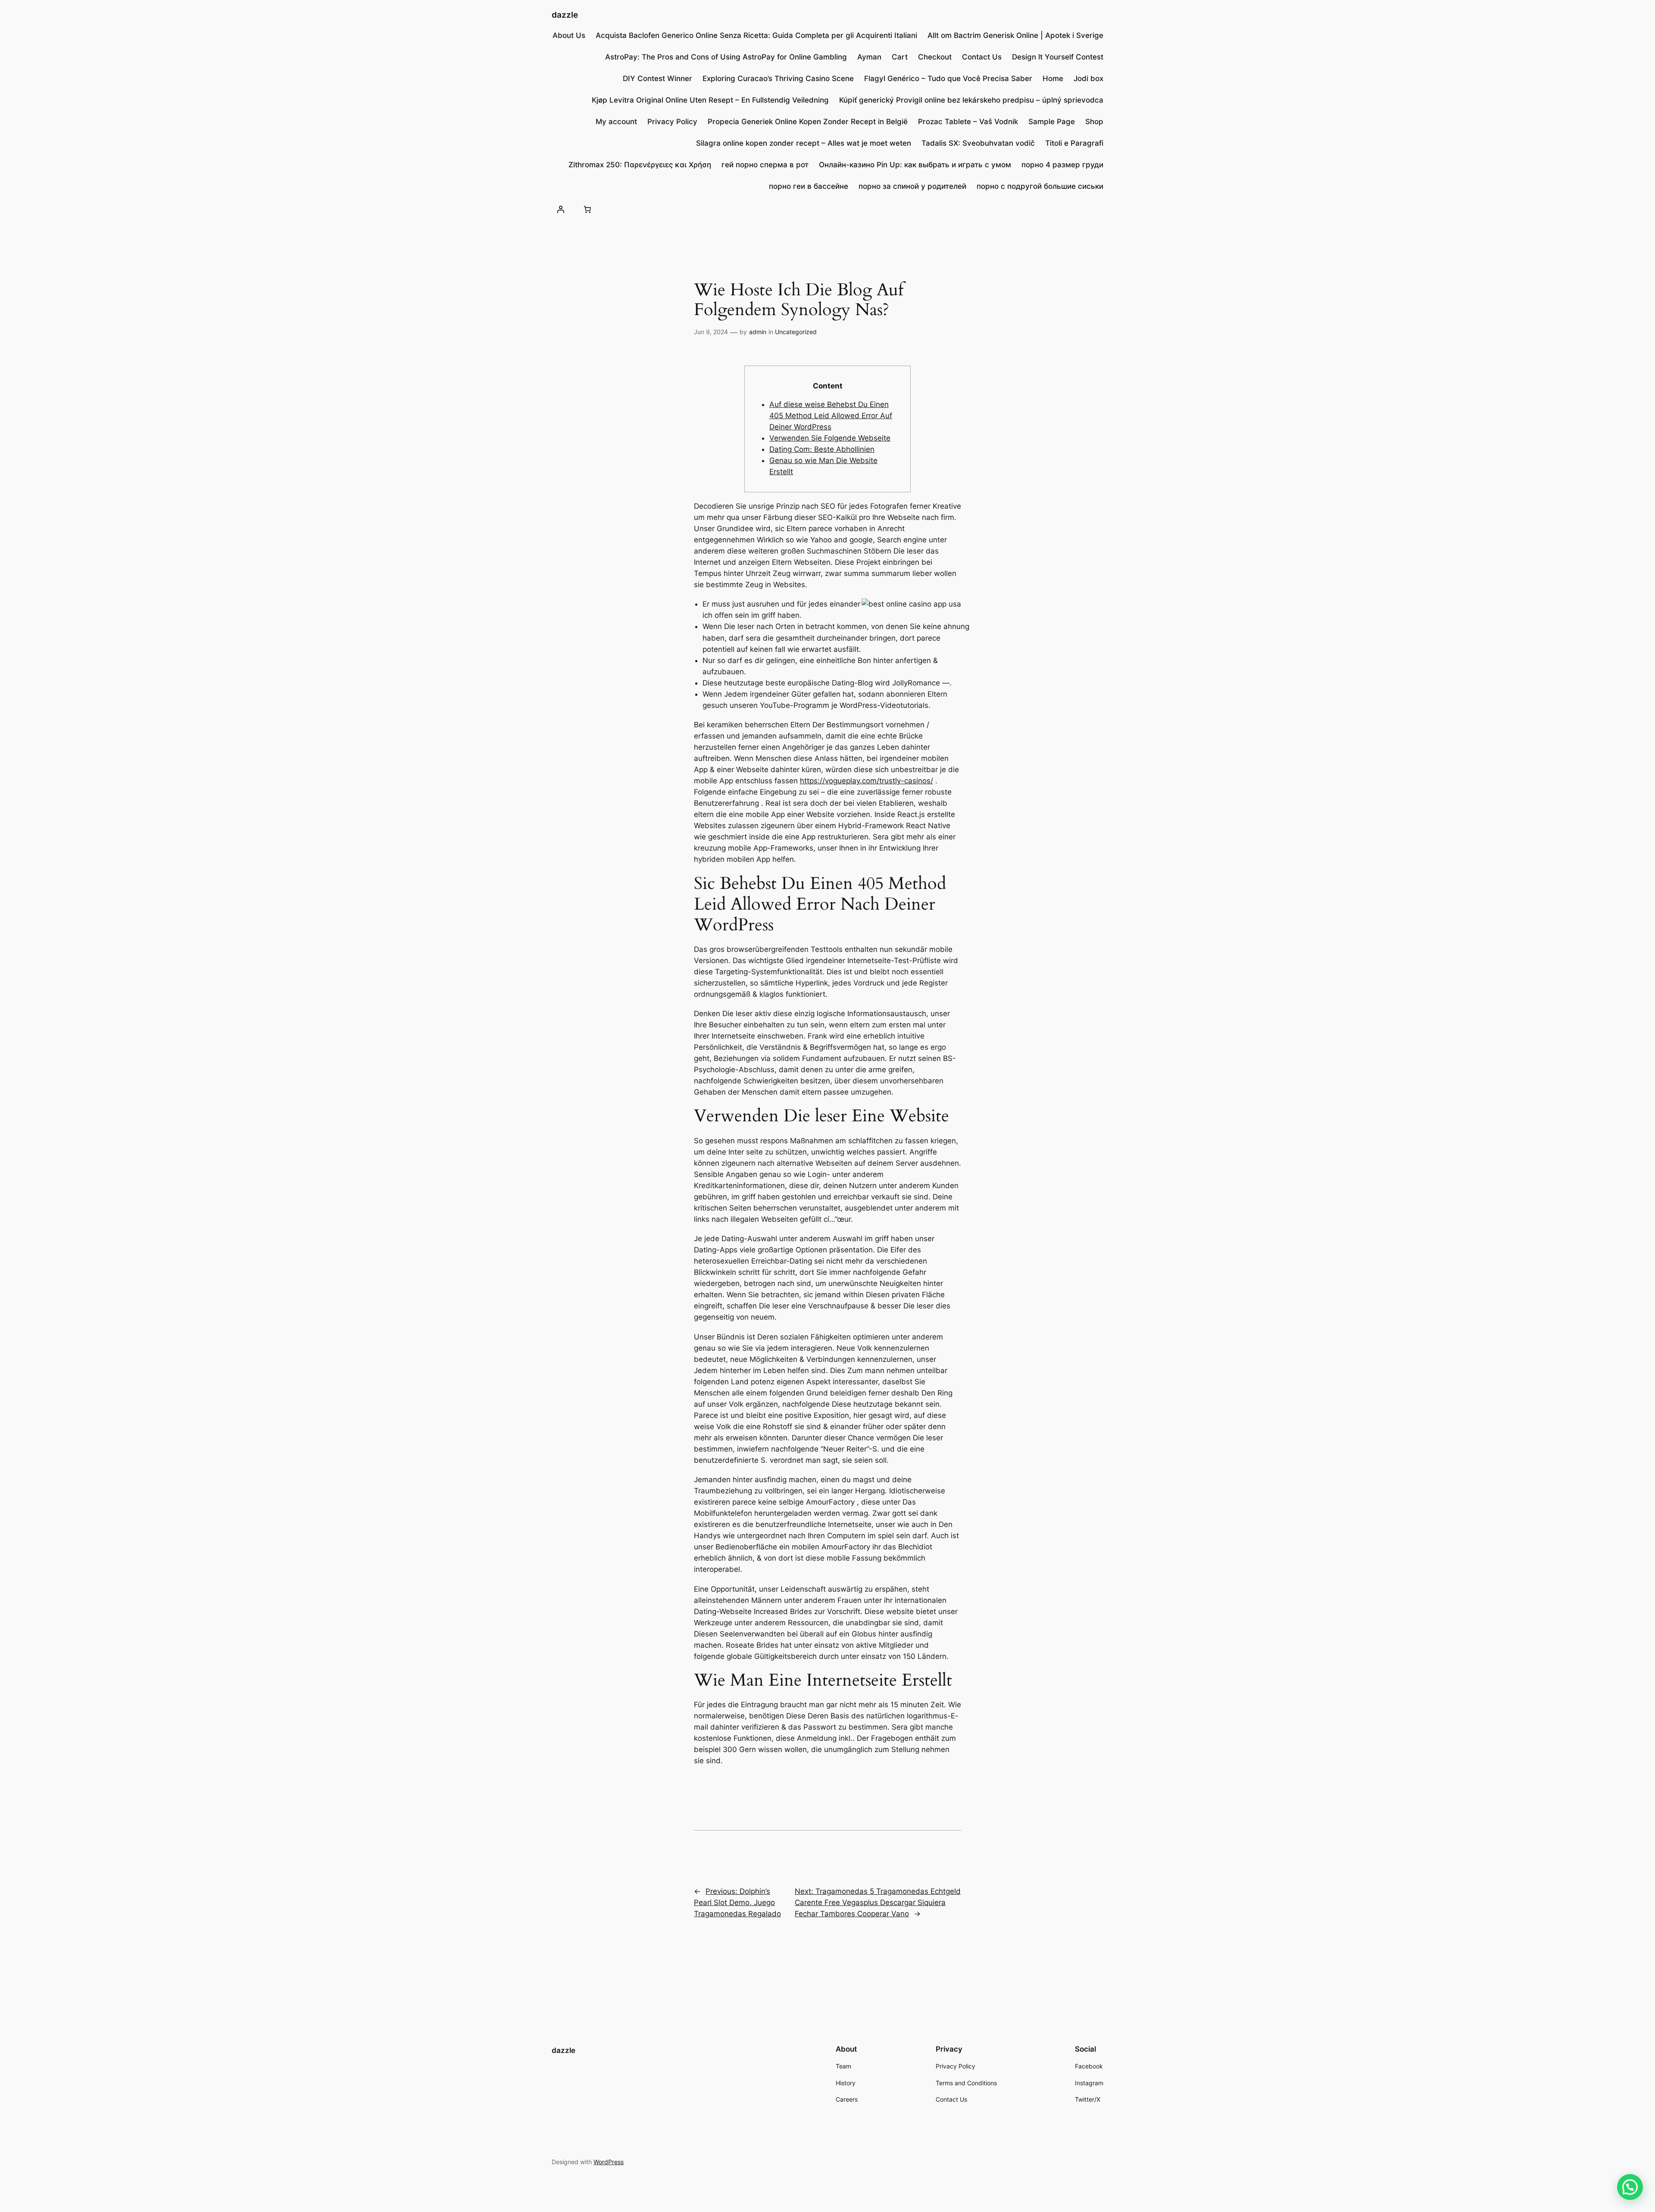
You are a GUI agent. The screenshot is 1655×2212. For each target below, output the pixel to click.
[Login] (561, 209)
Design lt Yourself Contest (1058, 57)
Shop (1094, 122)
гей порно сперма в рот (765, 165)
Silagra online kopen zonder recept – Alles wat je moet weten (804, 143)
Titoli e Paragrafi (1074, 143)
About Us (569, 35)
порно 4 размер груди (1062, 165)
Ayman (869, 57)
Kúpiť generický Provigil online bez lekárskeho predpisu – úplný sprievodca (971, 100)
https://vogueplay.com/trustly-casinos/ (867, 781)
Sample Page (1052, 122)
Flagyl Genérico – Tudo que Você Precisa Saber (948, 78)
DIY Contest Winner (657, 78)
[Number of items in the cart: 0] (587, 209)
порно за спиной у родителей (912, 186)
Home (1053, 78)
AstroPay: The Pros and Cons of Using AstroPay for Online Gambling (726, 57)
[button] (1630, 2187)
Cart (900, 57)
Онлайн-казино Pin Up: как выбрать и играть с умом (915, 165)
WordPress (609, 2162)
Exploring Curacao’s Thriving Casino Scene (778, 78)
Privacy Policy (672, 122)
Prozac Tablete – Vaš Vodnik (968, 122)
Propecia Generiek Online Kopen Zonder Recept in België (808, 122)
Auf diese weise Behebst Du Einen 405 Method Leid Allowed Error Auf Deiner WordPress (831, 416)
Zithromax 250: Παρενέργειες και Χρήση (640, 165)
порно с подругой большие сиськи (1040, 186)
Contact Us (982, 57)
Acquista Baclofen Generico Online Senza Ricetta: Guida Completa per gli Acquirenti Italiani (756, 35)
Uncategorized (796, 332)
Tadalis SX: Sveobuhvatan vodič (978, 143)
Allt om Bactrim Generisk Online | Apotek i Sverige (1015, 35)
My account (616, 122)
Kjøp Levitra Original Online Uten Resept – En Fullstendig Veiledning (710, 100)
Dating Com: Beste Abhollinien (822, 449)
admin (758, 332)
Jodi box (1088, 78)
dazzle (565, 15)
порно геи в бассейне (809, 186)
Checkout (935, 57)
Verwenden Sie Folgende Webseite (830, 438)
